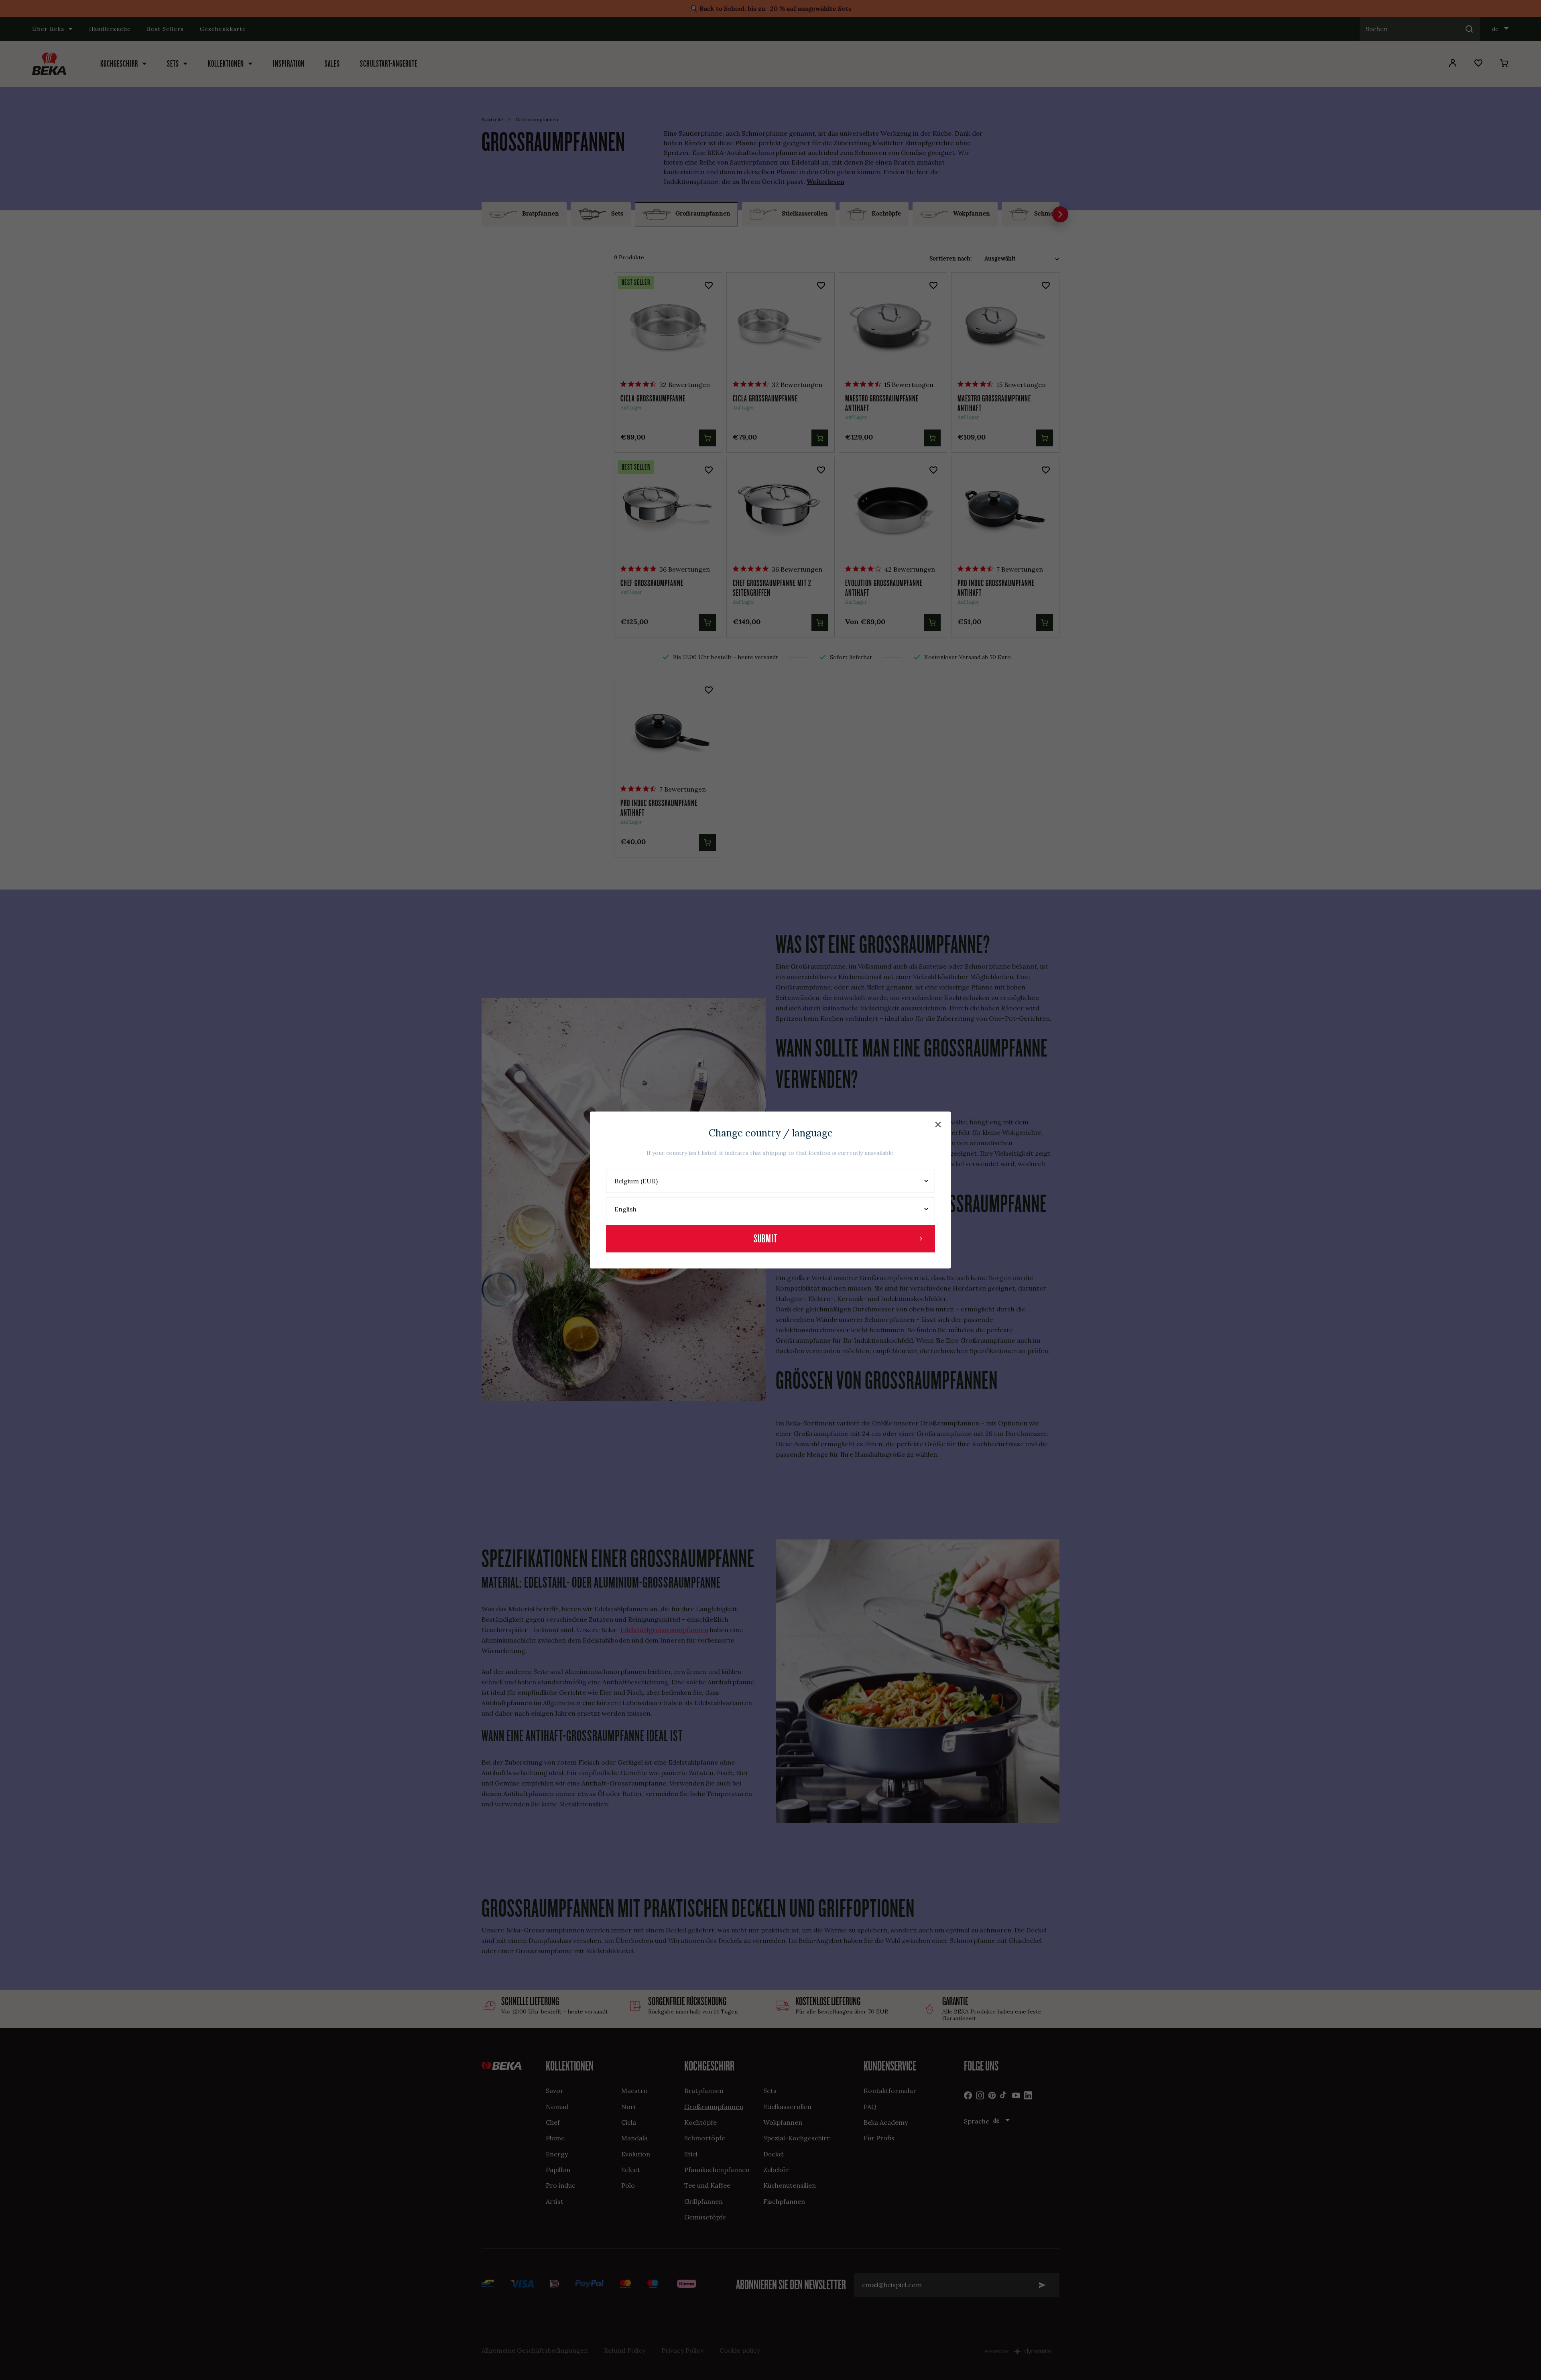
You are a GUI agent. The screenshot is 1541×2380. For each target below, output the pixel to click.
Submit (765, 1239)
